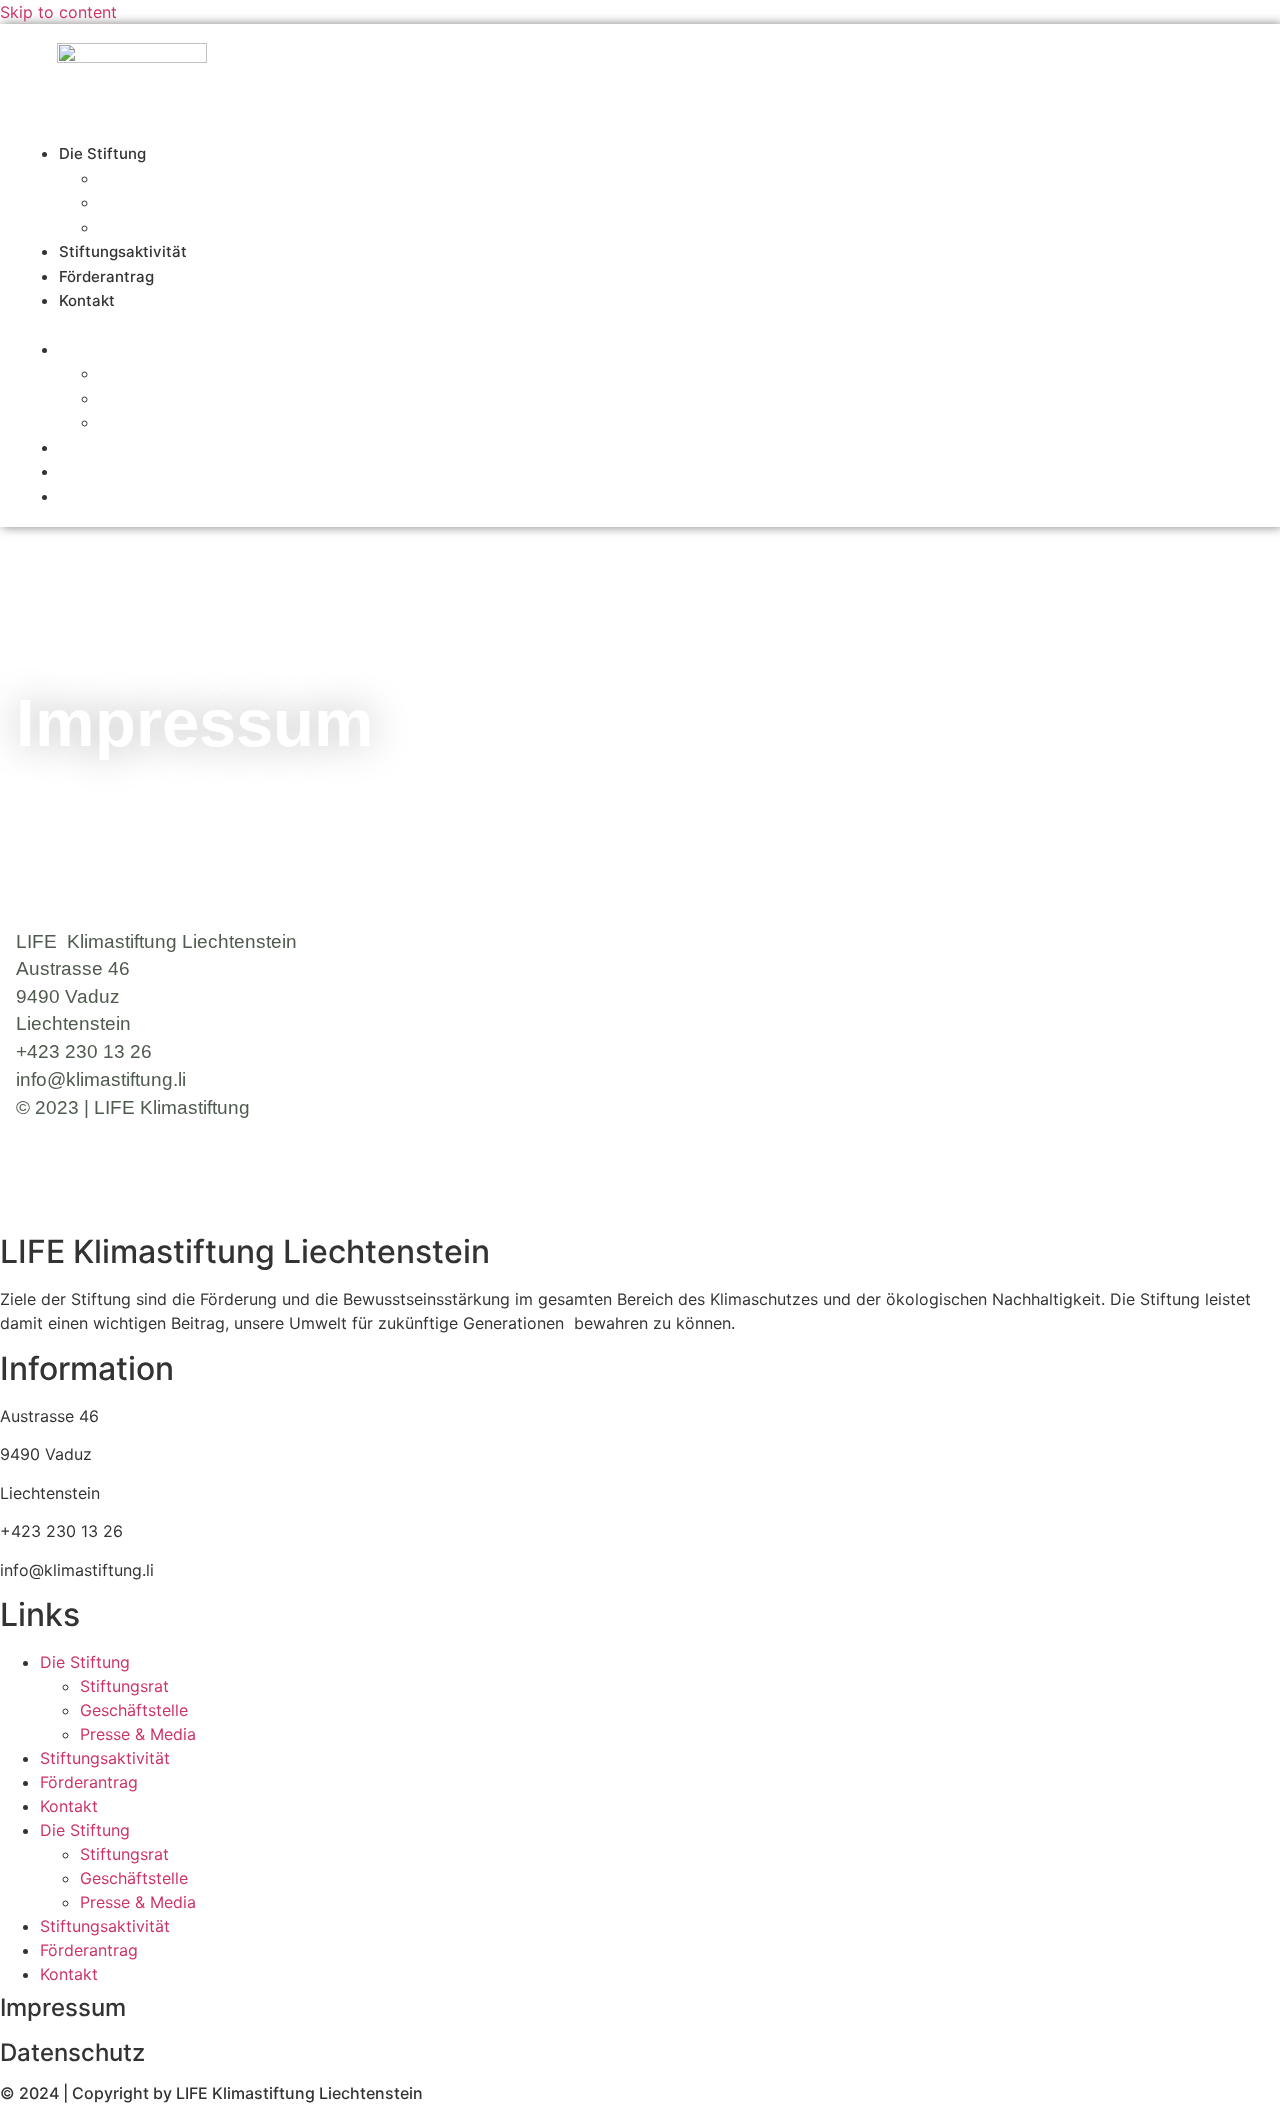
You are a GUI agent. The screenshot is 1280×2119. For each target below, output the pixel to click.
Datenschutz (72, 2052)
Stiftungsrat (136, 178)
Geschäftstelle (146, 398)
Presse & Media (151, 422)
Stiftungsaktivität (112, 447)
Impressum (63, 2007)
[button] (616, 325)
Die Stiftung (102, 153)
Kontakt (87, 300)
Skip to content (58, 12)
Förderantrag (101, 471)
